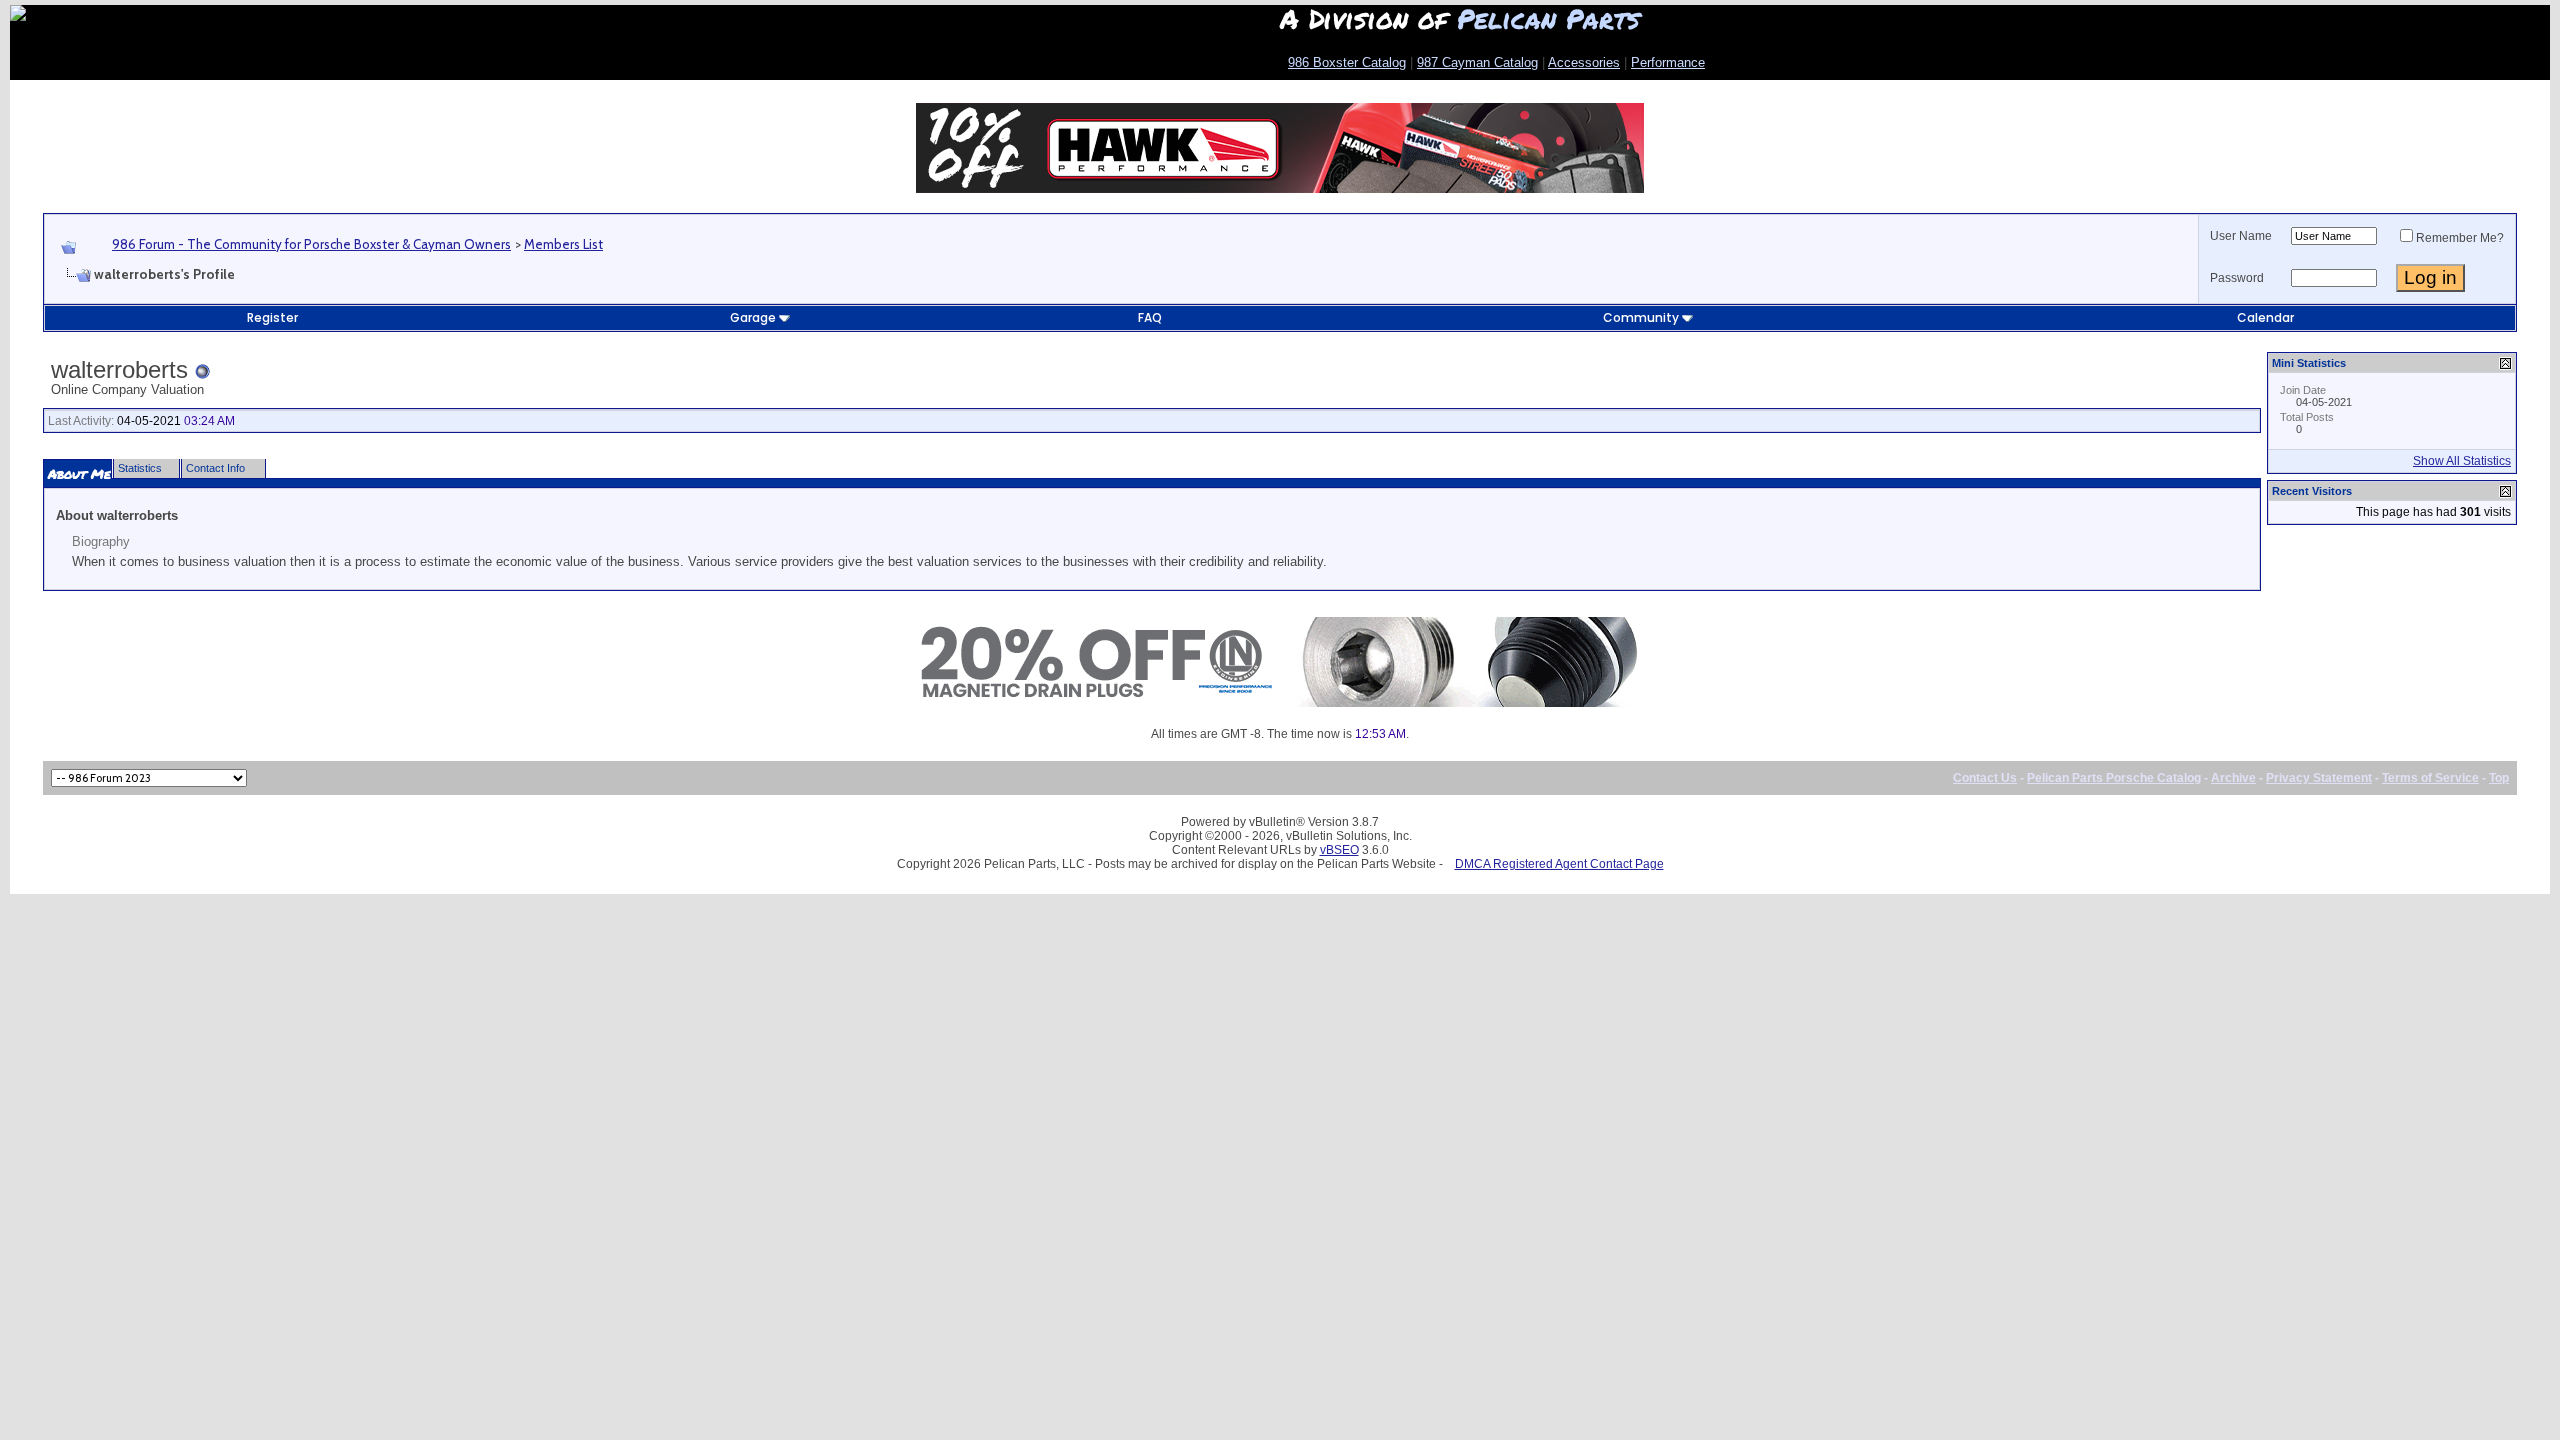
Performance (1668, 62)
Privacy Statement (2319, 778)
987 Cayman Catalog (1477, 62)
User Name (2241, 236)
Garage (753, 317)
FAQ (1150, 317)
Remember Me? (2460, 238)
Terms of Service (2430, 778)
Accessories (1584, 62)
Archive (2233, 778)
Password (2237, 278)
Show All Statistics (2462, 461)
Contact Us (1985, 778)
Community (1641, 317)
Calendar (2265, 317)
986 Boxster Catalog (1347, 62)
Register (272, 317)
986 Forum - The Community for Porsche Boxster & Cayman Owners (311, 244)
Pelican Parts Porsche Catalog (2114, 778)
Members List (563, 244)
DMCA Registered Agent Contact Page (1559, 864)
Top (2499, 778)
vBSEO (1339, 850)
